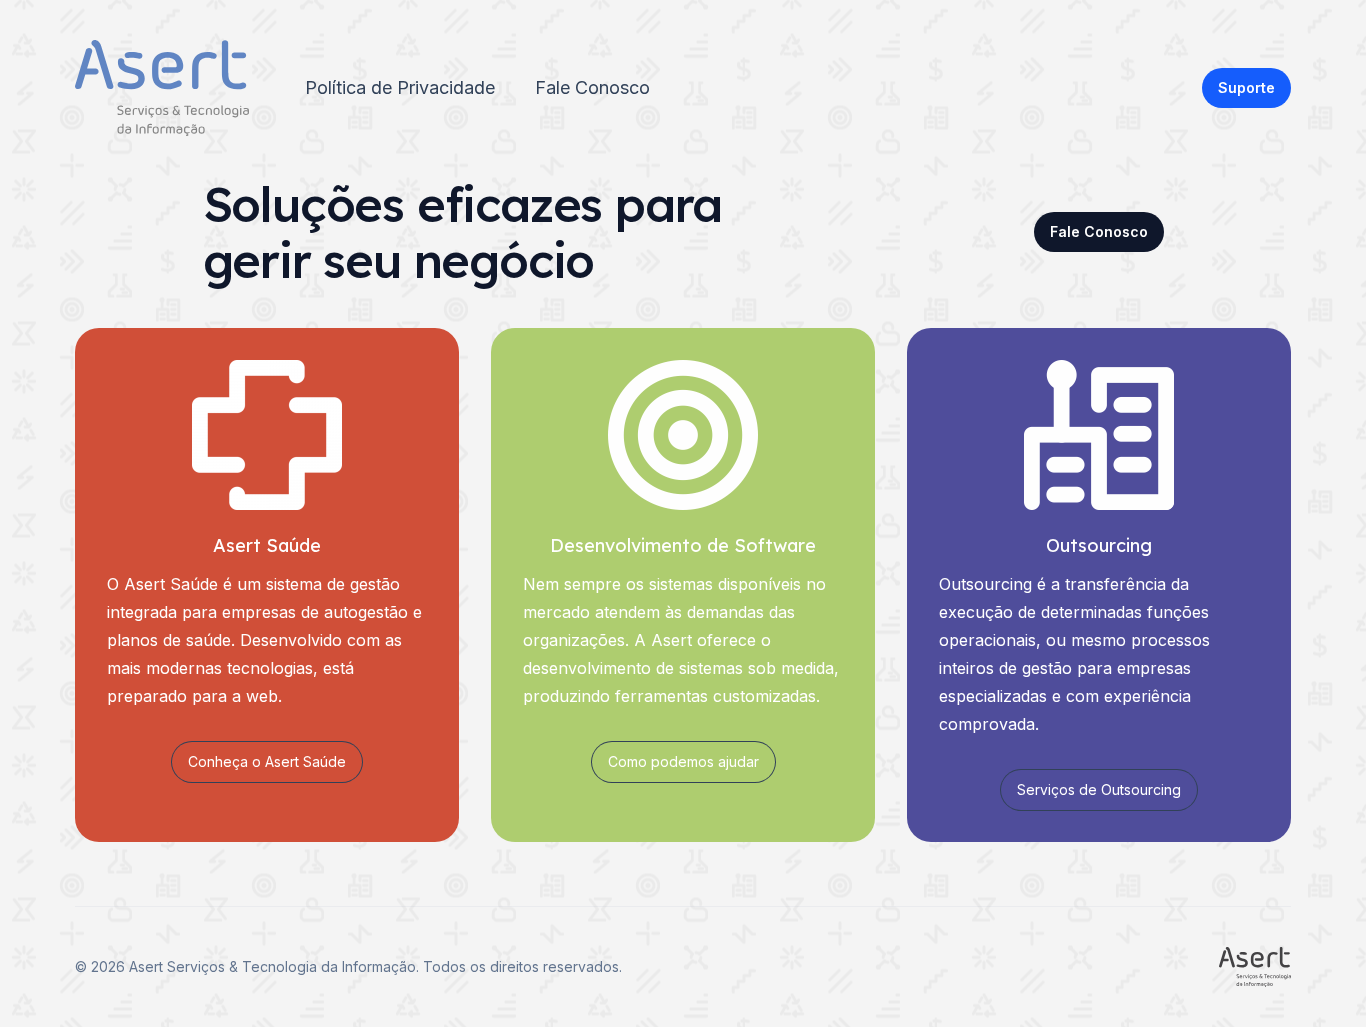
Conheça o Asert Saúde (267, 761)
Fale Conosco (592, 87)
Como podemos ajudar (683, 761)
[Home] (162, 88)
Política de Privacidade (400, 87)
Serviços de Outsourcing (1099, 789)
